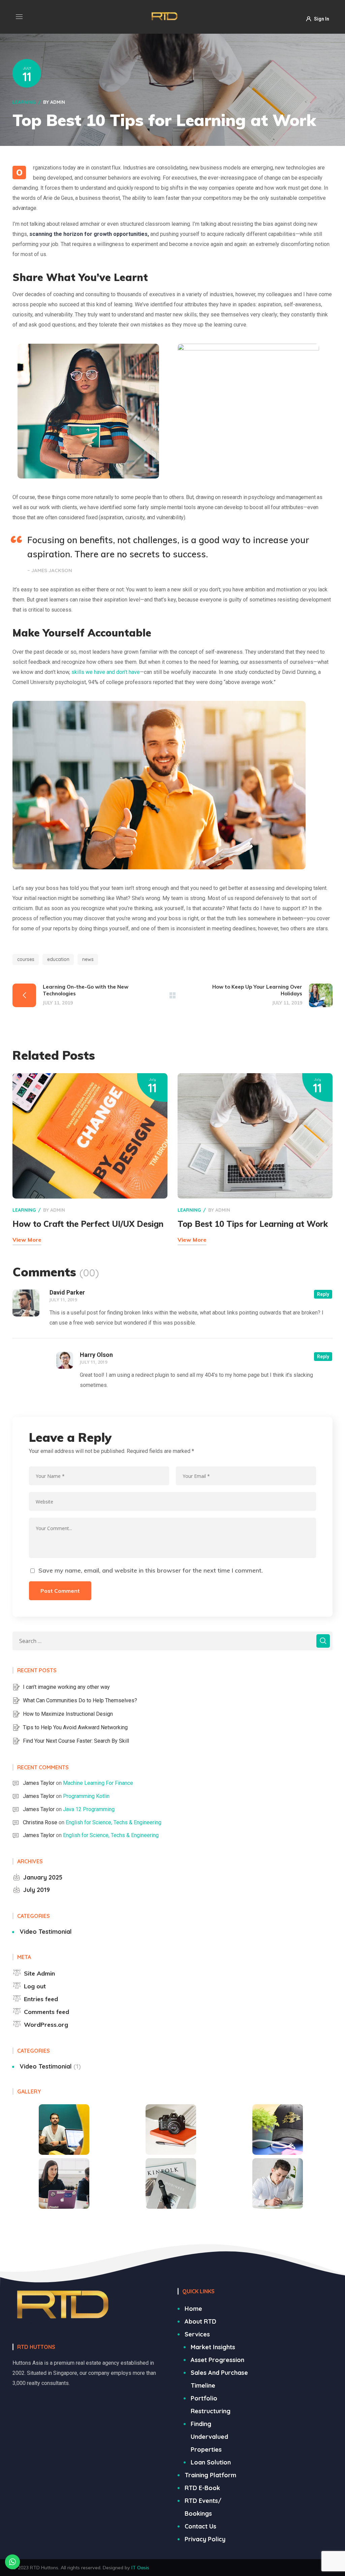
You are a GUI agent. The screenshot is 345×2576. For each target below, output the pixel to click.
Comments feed (46, 2012)
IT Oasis (140, 2568)
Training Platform (210, 2475)
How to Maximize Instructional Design (68, 1714)
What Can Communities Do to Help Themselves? (80, 1700)
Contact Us (200, 2526)
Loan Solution (211, 2462)
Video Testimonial (46, 1932)
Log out (35, 1986)
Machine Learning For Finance (98, 1783)
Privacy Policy (205, 2539)
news (88, 959)
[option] (92, 411)
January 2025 (43, 1877)
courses (26, 959)
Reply (323, 1294)
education (58, 959)
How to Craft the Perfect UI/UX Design (88, 1224)
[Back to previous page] (172, 995)
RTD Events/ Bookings (203, 2507)
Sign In (322, 19)
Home (193, 2309)
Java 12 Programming (89, 1809)
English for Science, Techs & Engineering (114, 1822)
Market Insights (213, 2347)
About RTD (200, 2321)
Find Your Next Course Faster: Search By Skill (76, 1741)
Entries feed (41, 1999)
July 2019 (37, 1890)
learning (24, 102)
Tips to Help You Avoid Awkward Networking (75, 1727)
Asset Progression (217, 2360)
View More (27, 1240)
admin (58, 102)
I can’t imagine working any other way (66, 1687)
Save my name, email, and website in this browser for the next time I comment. (151, 1570)
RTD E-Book (202, 2488)
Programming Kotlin (86, 1796)
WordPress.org (46, 2025)
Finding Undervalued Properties (209, 2437)
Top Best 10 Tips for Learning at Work (253, 1224)
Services (197, 2334)
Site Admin (39, 1973)
